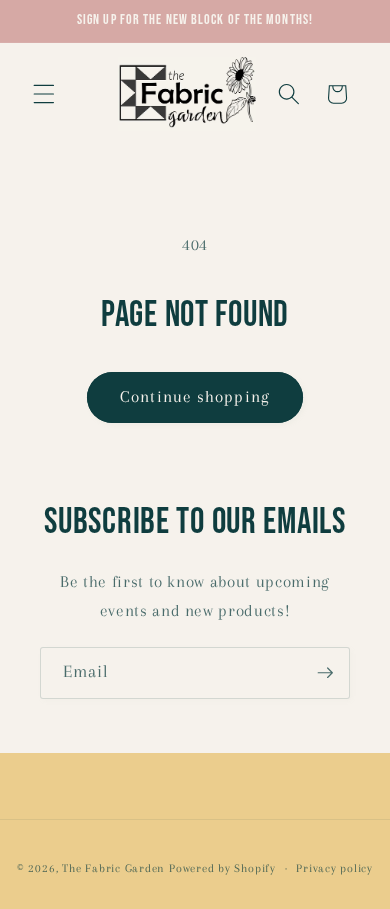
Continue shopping (195, 397)
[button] (44, 94)
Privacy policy (334, 868)
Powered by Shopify (222, 868)
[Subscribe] (325, 673)
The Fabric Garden (113, 868)
